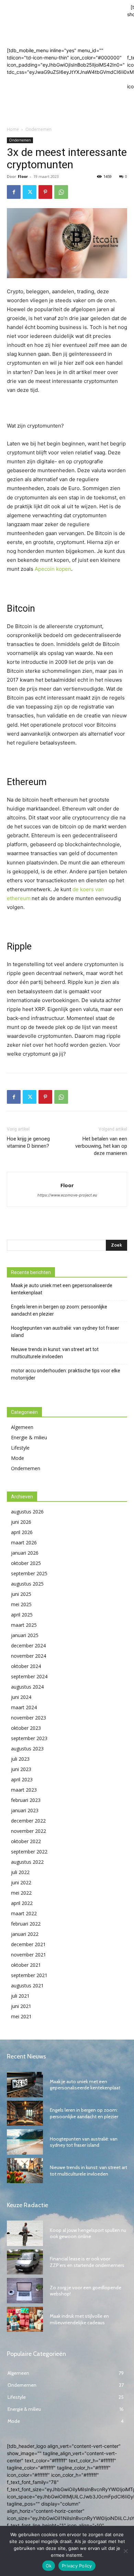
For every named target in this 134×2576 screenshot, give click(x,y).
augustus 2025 (27, 1584)
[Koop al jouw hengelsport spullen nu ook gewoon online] (25, 2233)
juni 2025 (21, 1594)
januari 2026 (25, 1553)
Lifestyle (20, 1448)
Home (13, 129)
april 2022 (22, 1903)
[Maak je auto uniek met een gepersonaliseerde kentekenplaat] (25, 2085)
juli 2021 (20, 1996)
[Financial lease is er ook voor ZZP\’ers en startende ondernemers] (25, 2262)
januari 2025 (25, 1635)
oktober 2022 (26, 1841)
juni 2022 (21, 1882)
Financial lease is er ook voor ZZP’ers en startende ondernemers (87, 2262)
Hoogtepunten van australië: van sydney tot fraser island (65, 1332)
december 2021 (28, 1944)
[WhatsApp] (61, 192)
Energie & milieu (29, 1437)
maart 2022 (24, 1913)
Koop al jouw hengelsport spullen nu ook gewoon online (88, 2233)
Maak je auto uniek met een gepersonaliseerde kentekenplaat (62, 1289)
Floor (23, 176)
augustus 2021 (27, 1985)
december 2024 (28, 1646)
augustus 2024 (27, 1687)
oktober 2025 (26, 1563)
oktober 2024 (26, 1666)
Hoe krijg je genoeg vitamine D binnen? (28, 1142)
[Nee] (125, 2551)
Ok (49, 2566)
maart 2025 (24, 1625)
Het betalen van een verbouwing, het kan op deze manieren (101, 1146)
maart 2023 (24, 1790)
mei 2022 (21, 1893)
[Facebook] (14, 192)
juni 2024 (21, 1697)
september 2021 (29, 1975)
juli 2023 (20, 1759)
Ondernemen (38, 129)
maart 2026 (24, 1542)
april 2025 (22, 1615)
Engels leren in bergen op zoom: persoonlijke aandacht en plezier (59, 1310)
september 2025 (29, 1573)
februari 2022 (26, 1924)
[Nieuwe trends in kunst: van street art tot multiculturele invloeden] (25, 2171)
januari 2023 (25, 1810)
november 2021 (29, 1955)
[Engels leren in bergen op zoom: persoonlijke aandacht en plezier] (25, 2113)
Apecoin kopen (53, 569)
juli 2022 (20, 1872)
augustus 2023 (27, 1749)
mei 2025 (21, 1604)
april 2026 (22, 1532)
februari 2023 (26, 1800)
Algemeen (22, 1427)
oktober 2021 (26, 1965)
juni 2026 (21, 1522)
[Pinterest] (45, 192)
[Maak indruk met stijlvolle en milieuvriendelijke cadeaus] (25, 2319)
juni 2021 (21, 2006)
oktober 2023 (26, 1728)
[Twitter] (30, 192)
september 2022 (29, 1852)
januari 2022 (25, 1934)
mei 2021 (21, 2016)
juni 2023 (21, 1769)
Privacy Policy (77, 2566)
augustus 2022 (27, 1862)
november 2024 (29, 1656)
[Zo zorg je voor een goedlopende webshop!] (25, 2291)
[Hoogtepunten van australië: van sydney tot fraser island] (25, 2142)
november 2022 (29, 1831)
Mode (18, 1458)
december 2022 (28, 1821)
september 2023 (29, 1738)
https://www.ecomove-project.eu (67, 1195)
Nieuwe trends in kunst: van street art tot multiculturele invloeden (55, 1353)
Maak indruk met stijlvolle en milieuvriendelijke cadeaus (79, 2319)
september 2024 (29, 1676)
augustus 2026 (27, 1512)
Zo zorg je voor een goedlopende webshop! (86, 2291)
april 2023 (22, 1779)
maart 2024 (24, 1707)
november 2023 (29, 1718)
